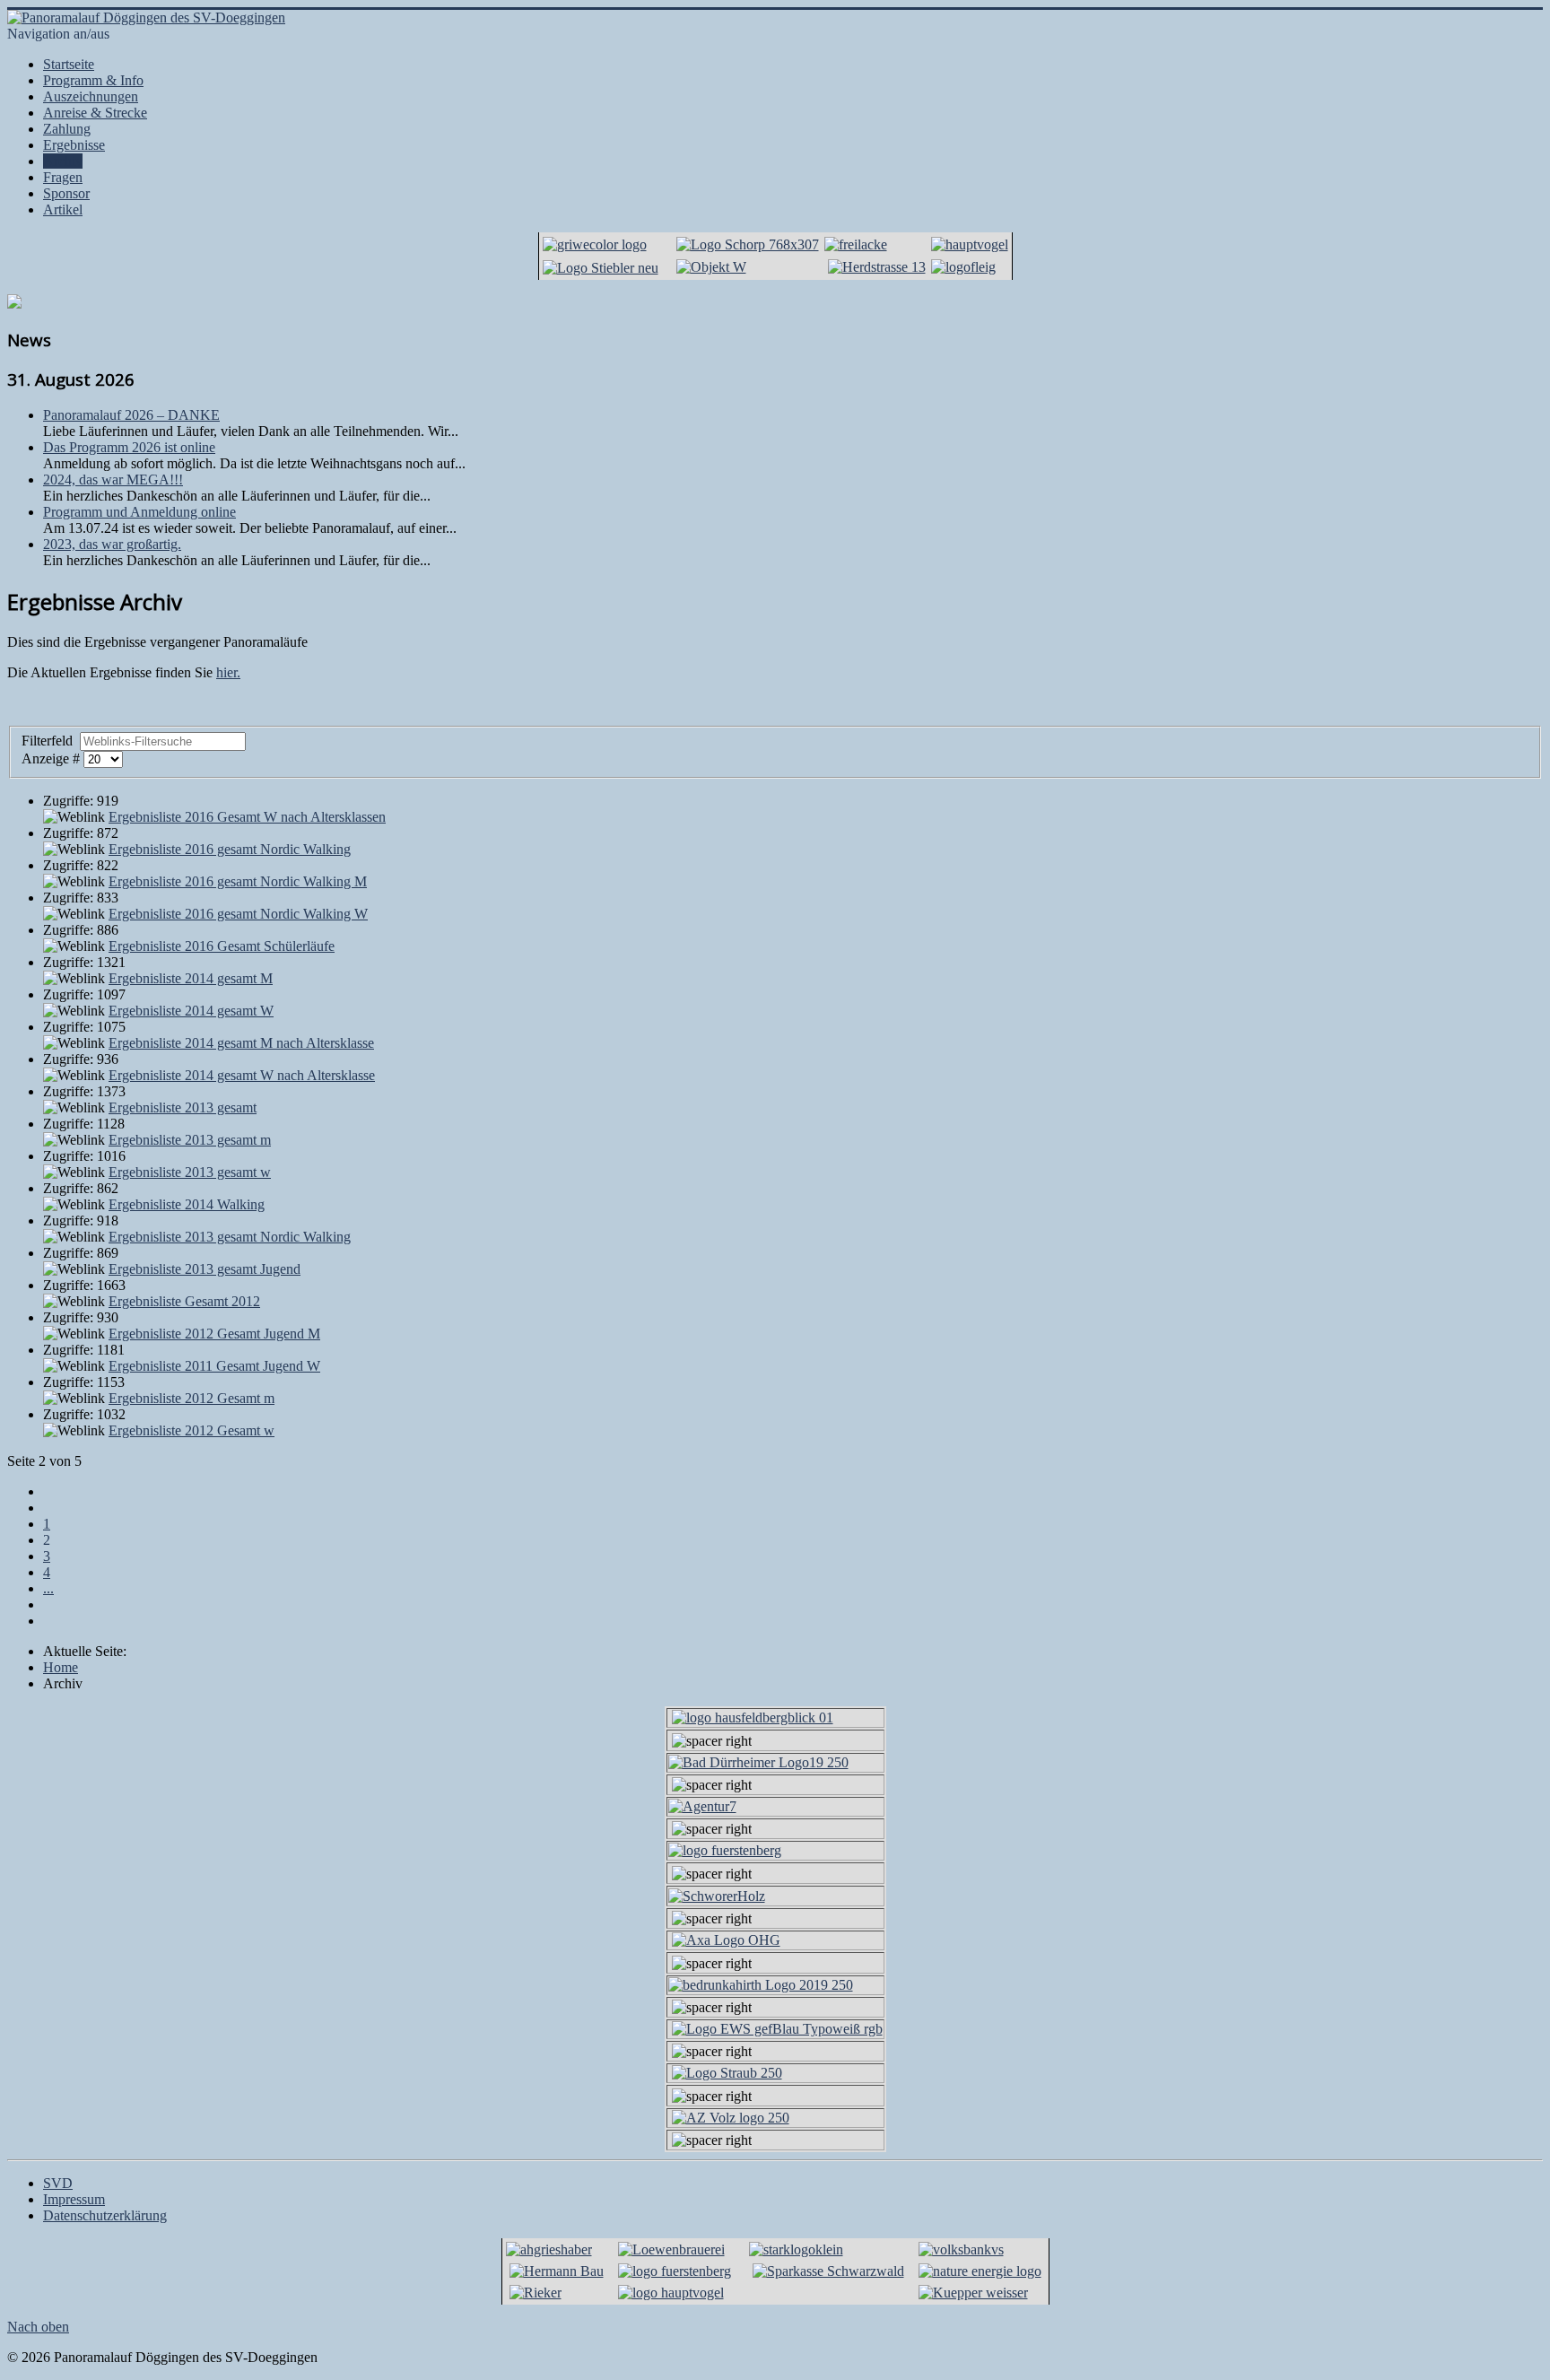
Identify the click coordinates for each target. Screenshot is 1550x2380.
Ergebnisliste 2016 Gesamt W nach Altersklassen (247, 817)
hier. (228, 672)
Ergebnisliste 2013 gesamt (183, 1107)
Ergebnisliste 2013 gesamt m (190, 1140)
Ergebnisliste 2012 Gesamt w (192, 1430)
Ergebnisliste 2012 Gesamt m (192, 1398)
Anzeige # (52, 758)
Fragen (63, 177)
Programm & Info (93, 80)
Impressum (74, 2199)
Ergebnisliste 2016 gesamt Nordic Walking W (238, 914)
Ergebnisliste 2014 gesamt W (191, 1011)
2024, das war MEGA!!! (113, 479)
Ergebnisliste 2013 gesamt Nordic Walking (230, 1237)
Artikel (63, 209)
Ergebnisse (74, 145)
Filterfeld (49, 741)
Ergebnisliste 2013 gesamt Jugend (205, 1269)
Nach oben (38, 2327)
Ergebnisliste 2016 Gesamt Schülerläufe (222, 946)
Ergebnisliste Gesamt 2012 (184, 1301)
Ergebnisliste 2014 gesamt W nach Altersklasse (242, 1075)
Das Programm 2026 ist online (129, 447)
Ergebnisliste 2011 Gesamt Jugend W (214, 1366)
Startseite (69, 64)
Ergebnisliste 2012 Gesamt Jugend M (214, 1334)
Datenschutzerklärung (105, 2215)
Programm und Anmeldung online (139, 512)
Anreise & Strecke (95, 113)
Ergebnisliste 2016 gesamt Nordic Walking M (238, 881)
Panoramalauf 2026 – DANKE (131, 415)
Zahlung (67, 129)
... (48, 1588)
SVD (58, 2183)
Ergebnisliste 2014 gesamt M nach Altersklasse (241, 1043)
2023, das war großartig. (112, 544)
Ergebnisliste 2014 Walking (187, 1204)
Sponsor (66, 193)
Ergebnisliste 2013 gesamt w (190, 1172)
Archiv (63, 161)
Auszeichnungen (91, 96)
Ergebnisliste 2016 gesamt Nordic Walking (230, 849)
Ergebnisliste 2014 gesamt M (191, 978)
